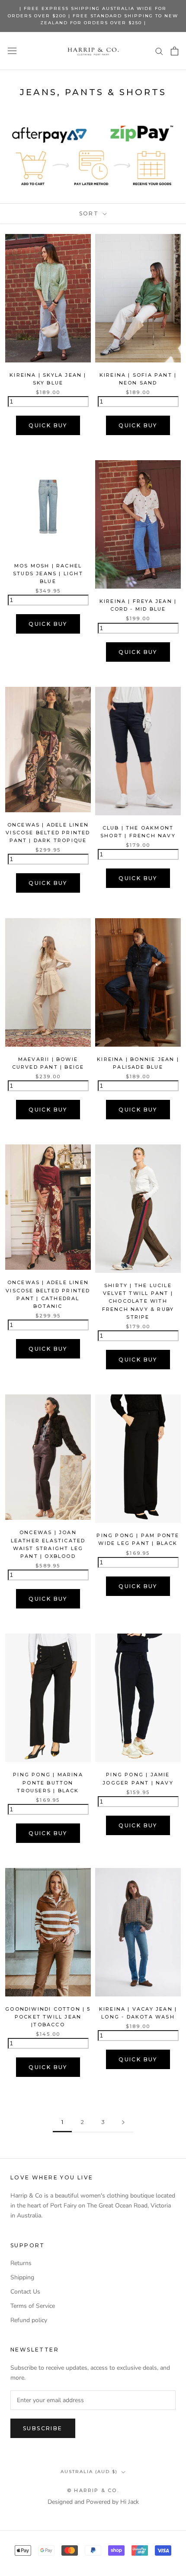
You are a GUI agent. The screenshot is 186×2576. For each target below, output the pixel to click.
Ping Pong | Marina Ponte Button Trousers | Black (48, 1782)
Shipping (22, 2277)
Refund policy (29, 2320)
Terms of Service (33, 2306)
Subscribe (43, 2428)
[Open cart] (175, 51)
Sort (90, 213)
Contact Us (25, 2292)
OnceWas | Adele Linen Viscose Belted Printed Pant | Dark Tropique (48, 833)
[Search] (159, 51)
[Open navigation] (12, 51)
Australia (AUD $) (89, 2472)
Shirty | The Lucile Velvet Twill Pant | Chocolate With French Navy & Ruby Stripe (138, 1301)
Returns (21, 2263)
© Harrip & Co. (93, 2490)
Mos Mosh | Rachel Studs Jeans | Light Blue (48, 574)
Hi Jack (130, 2502)
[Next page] (123, 2123)
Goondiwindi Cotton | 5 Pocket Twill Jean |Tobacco (48, 2017)
